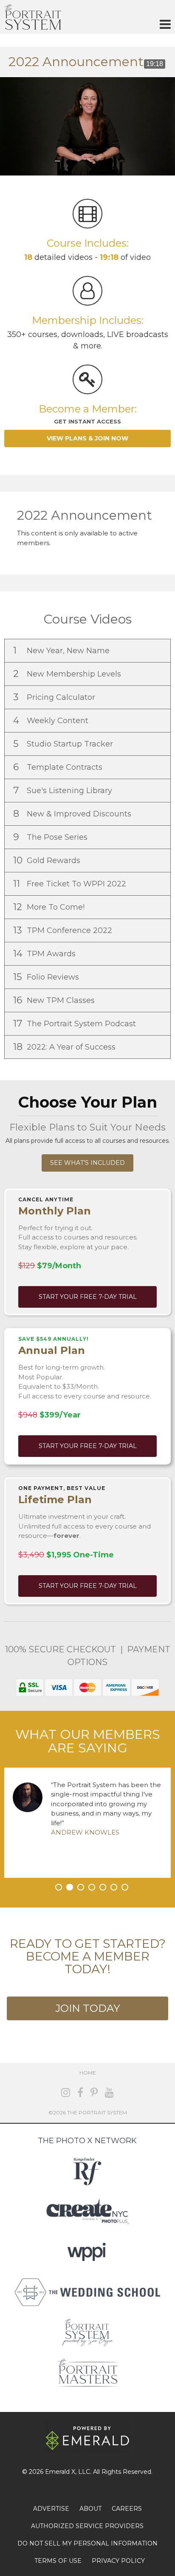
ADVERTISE (51, 2509)
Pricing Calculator (55, 697)
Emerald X (60, 2472)
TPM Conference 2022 (64, 930)
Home (88, 2073)
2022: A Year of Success (65, 1047)
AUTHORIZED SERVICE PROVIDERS (87, 2526)
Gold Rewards (48, 860)
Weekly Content (52, 720)
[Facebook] (80, 2093)
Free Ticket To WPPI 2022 (71, 884)
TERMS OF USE (58, 2561)
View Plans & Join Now (87, 438)
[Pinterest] (94, 2093)
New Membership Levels (68, 674)
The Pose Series (51, 837)
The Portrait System (33, 17)
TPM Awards (45, 954)
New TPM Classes (55, 1000)
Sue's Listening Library (64, 790)
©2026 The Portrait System (88, 2112)
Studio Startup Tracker (64, 744)
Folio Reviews (47, 977)
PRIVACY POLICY (118, 2561)
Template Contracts (59, 767)
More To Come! (50, 907)
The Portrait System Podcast (76, 1023)
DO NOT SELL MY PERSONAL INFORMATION (87, 2543)
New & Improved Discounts (73, 814)
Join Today (87, 2008)
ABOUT (90, 2509)
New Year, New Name (62, 650)
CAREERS (127, 2509)
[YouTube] (109, 2093)
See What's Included (87, 1163)
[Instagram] (66, 2093)
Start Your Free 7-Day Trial (88, 1297)
